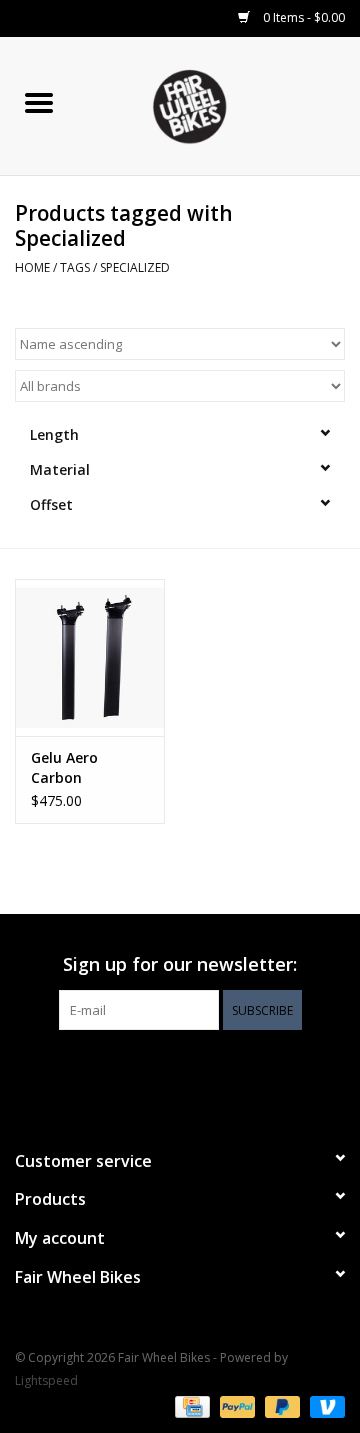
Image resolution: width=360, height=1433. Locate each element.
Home (32, 267)
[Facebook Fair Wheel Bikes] (144, 1071)
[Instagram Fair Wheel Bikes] (216, 1071)
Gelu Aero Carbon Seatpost (64, 768)
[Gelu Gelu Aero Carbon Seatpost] (90, 657)
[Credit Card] (190, 1405)
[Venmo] (324, 1405)
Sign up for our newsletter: (180, 964)
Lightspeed (46, 1380)
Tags (75, 267)
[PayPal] (235, 1405)
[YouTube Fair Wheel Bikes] (180, 1071)
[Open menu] (39, 102)
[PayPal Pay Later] (280, 1405)
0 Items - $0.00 (302, 17)
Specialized (135, 267)
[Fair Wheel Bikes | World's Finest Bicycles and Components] (219, 104)
